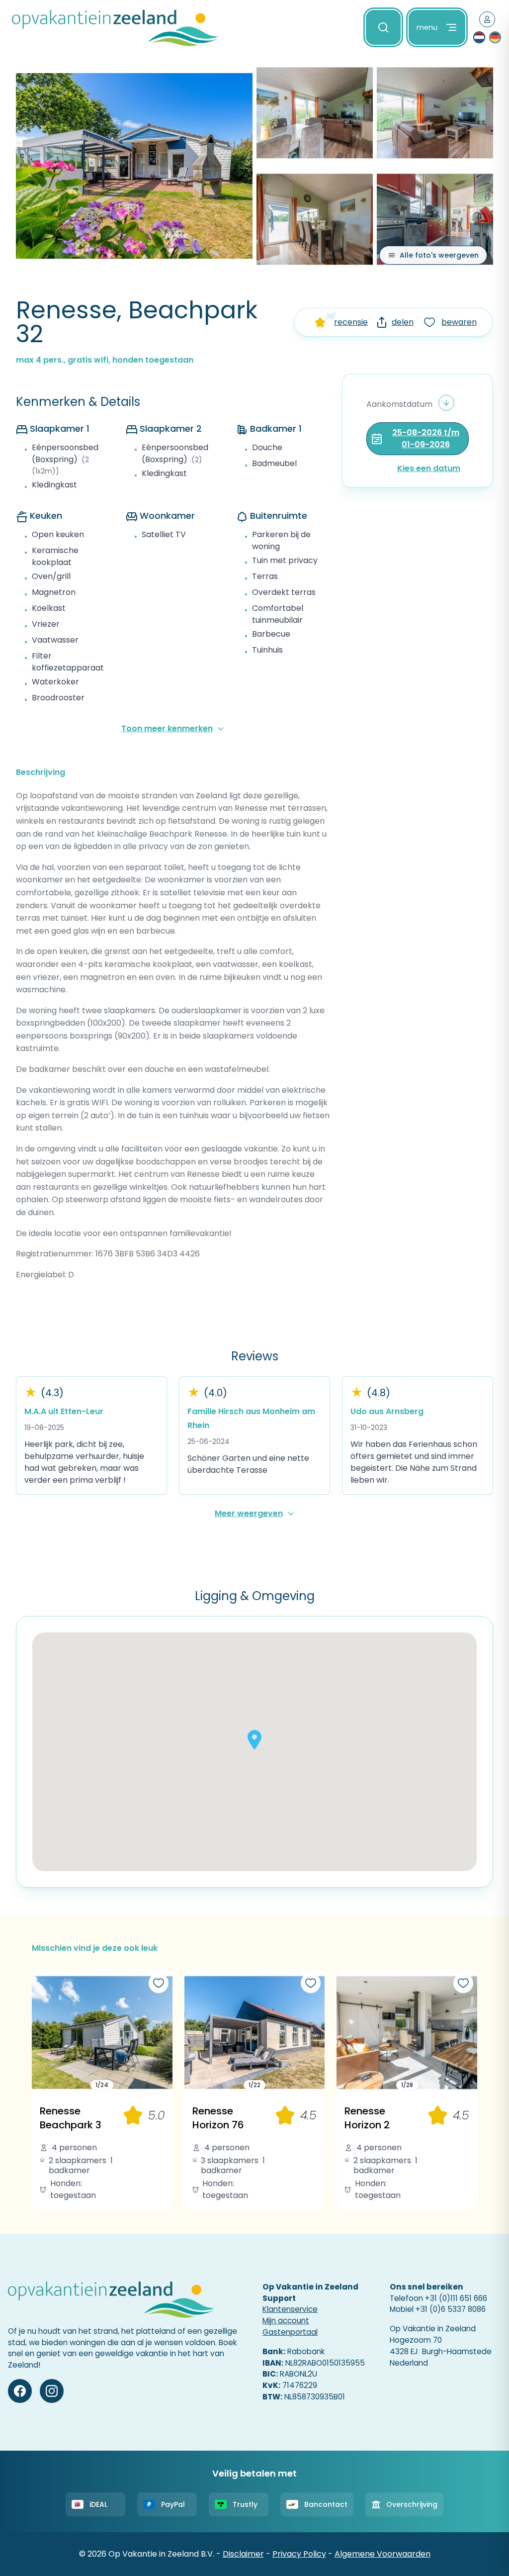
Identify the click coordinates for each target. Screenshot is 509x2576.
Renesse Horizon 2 (367, 2118)
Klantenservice (290, 2309)
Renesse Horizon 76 (218, 2118)
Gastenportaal (290, 2332)
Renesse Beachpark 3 (71, 2118)
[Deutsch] (495, 37)
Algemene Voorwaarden (382, 2554)
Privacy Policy (299, 2554)
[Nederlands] (479, 37)
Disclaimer (243, 2554)
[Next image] (162, 2033)
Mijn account (286, 2321)
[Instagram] (52, 2391)
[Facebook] (20, 2391)
